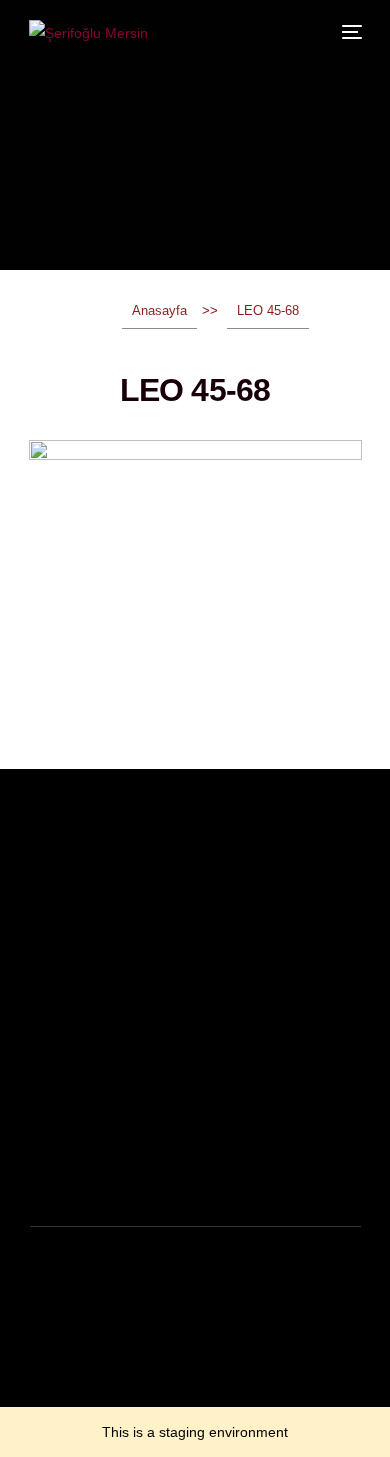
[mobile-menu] (350, 32)
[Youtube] (103, 1401)
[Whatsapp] (167, 1401)
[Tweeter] (71, 1401)
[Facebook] (39, 1401)
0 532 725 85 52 (87, 1174)
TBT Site (155, 1341)
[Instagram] (135, 1401)
